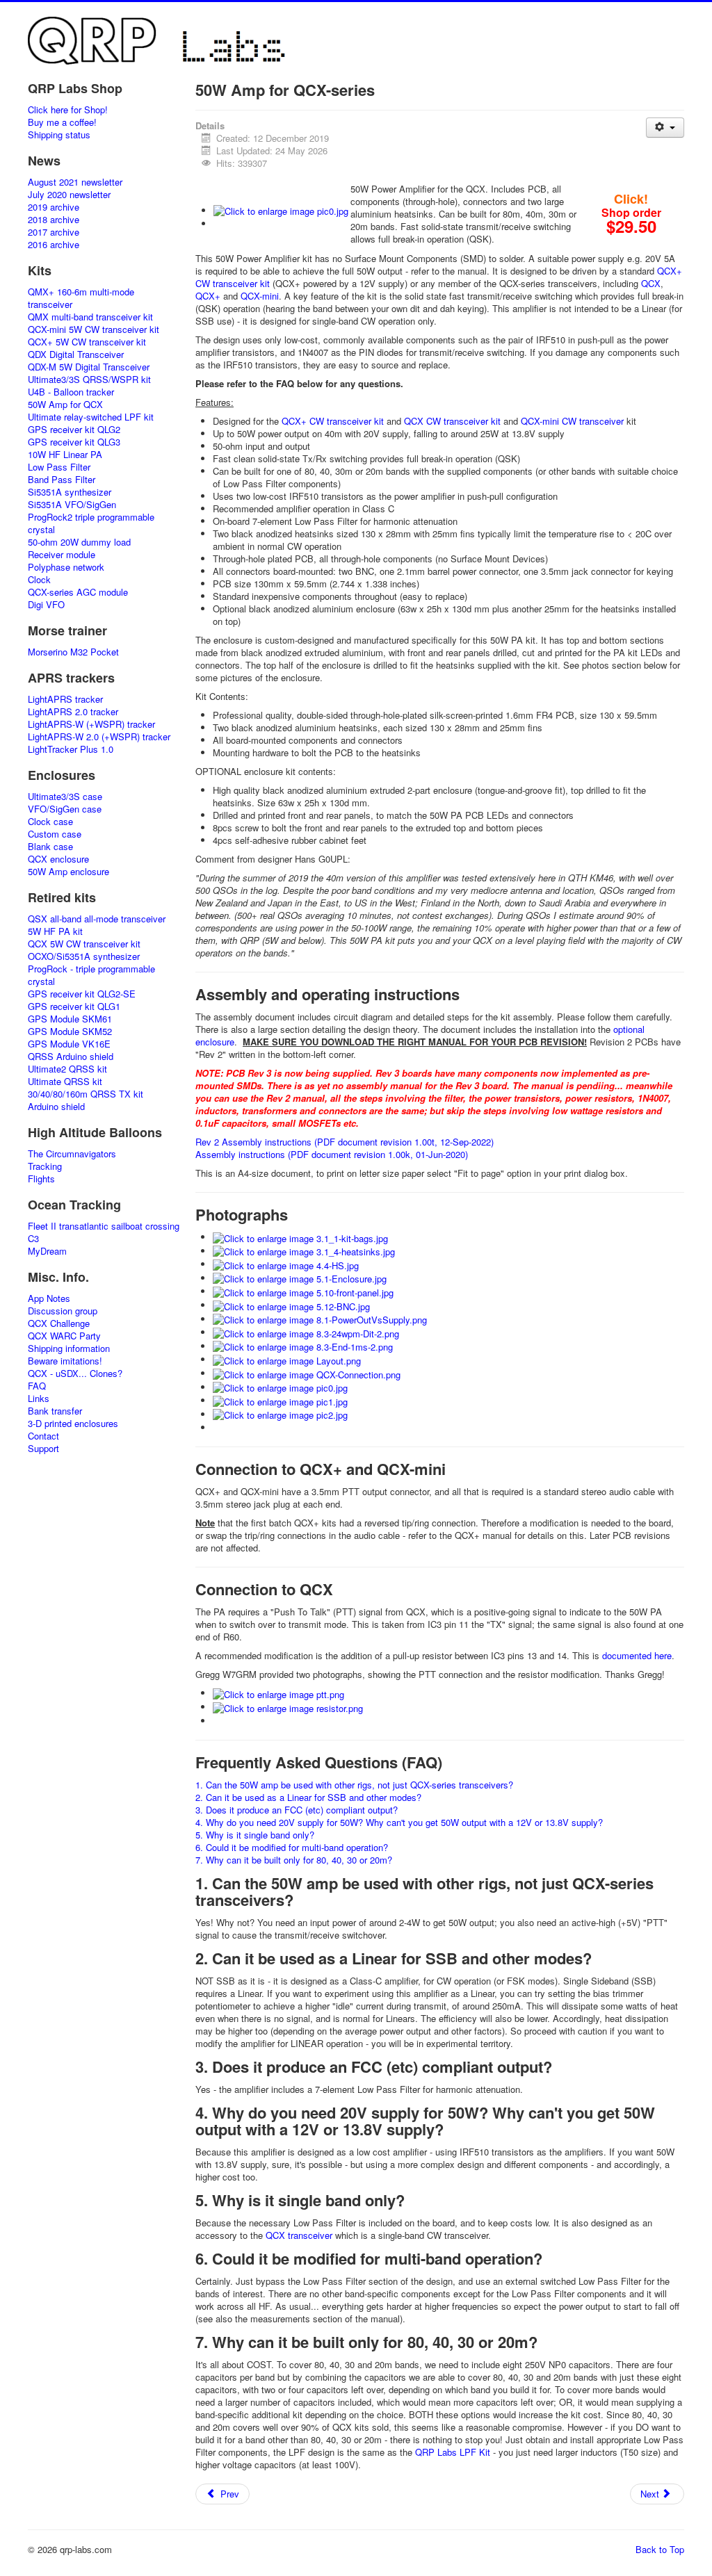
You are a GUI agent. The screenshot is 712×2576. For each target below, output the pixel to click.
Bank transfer (55, 1411)
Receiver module (62, 555)
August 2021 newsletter (75, 182)
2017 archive (54, 232)
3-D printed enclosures (73, 1424)
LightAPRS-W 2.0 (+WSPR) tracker (99, 737)
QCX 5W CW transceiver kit (84, 944)
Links (39, 1399)
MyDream (47, 1251)
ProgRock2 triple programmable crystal (91, 523)
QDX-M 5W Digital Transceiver (89, 367)
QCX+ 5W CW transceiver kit (87, 342)
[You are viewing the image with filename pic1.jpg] (280, 1400)
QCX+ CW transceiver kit (333, 421)
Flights (41, 1179)
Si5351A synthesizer (70, 492)
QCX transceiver (299, 2235)
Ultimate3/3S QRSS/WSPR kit (89, 380)
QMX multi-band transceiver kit (90, 317)
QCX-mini (260, 296)
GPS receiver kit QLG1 (74, 1006)
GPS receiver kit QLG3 (74, 442)
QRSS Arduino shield (71, 1057)
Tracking (45, 1166)
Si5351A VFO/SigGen (72, 505)
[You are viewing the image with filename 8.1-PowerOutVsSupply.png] (320, 1319)
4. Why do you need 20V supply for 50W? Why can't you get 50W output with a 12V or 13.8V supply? (399, 1822)
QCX (651, 283)
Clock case (50, 822)
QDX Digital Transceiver (76, 354)
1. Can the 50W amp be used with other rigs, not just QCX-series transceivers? (354, 1785)
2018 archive (54, 220)
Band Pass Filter (62, 480)
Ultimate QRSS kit (65, 1082)
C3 (33, 1239)
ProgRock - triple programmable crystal (91, 975)
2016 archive (54, 245)
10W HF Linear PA (65, 455)
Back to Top (660, 2549)
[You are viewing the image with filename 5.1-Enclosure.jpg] (300, 1278)
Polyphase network (66, 567)
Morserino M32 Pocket (73, 652)
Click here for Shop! (68, 110)
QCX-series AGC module (78, 592)
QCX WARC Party (64, 1336)
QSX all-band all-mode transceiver (97, 919)
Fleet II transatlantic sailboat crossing (104, 1226)
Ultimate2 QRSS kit (67, 1069)
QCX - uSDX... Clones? (75, 1373)
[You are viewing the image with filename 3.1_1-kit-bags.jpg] (300, 1237)
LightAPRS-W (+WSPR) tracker (91, 724)
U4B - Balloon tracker (71, 392)
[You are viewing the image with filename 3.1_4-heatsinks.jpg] (304, 1251)
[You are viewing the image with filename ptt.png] (278, 1693)
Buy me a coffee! (62, 122)
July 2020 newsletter (69, 195)
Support (43, 1449)
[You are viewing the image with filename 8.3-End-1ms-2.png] (303, 1346)
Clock (39, 580)
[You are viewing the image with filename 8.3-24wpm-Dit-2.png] (306, 1332)
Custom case (55, 834)
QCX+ (208, 296)
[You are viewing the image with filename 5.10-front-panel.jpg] (303, 1291)
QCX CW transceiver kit (452, 421)
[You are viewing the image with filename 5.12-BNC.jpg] (291, 1305)
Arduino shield (56, 1107)
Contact (43, 1436)
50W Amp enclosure (68, 872)
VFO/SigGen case (65, 809)
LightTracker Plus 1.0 (71, 749)
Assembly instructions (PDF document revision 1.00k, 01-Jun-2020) (332, 1154)
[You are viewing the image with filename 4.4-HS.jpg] (286, 1264)
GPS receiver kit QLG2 (74, 430)
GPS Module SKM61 (70, 1019)
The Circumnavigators (72, 1154)
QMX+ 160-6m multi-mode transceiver (81, 298)
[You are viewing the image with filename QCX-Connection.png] (307, 1373)
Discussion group (63, 1311)
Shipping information (69, 1348)
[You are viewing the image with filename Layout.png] (287, 1359)
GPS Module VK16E (69, 1044)
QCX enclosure (58, 859)
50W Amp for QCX (65, 405)
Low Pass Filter (59, 467)
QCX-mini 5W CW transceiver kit (94, 329)
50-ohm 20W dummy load (79, 542)
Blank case (50, 847)
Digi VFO (46, 605)
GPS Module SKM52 (70, 1032)
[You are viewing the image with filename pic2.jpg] (280, 1414)
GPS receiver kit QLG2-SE (82, 994)
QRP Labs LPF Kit (453, 2452)
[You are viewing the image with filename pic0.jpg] (281, 210)
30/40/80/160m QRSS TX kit (86, 1094)
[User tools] (665, 128)
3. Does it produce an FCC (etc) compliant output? (297, 1810)
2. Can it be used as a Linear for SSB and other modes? (308, 1797)
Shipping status (59, 135)
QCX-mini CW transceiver (572, 421)
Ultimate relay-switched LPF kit (91, 417)
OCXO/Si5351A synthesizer (84, 956)
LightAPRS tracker (65, 699)
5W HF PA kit (55, 931)
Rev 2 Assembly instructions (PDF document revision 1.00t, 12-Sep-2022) (345, 1142)
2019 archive (54, 207)
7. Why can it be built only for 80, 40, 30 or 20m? (294, 1860)
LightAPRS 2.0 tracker (73, 712)
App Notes (49, 1298)
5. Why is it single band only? (255, 1835)
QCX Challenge (59, 1323)
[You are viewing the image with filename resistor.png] (288, 1707)
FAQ (37, 1386)
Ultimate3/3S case (65, 797)
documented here (637, 1655)
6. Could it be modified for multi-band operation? (292, 1847)
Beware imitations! (65, 1361)
